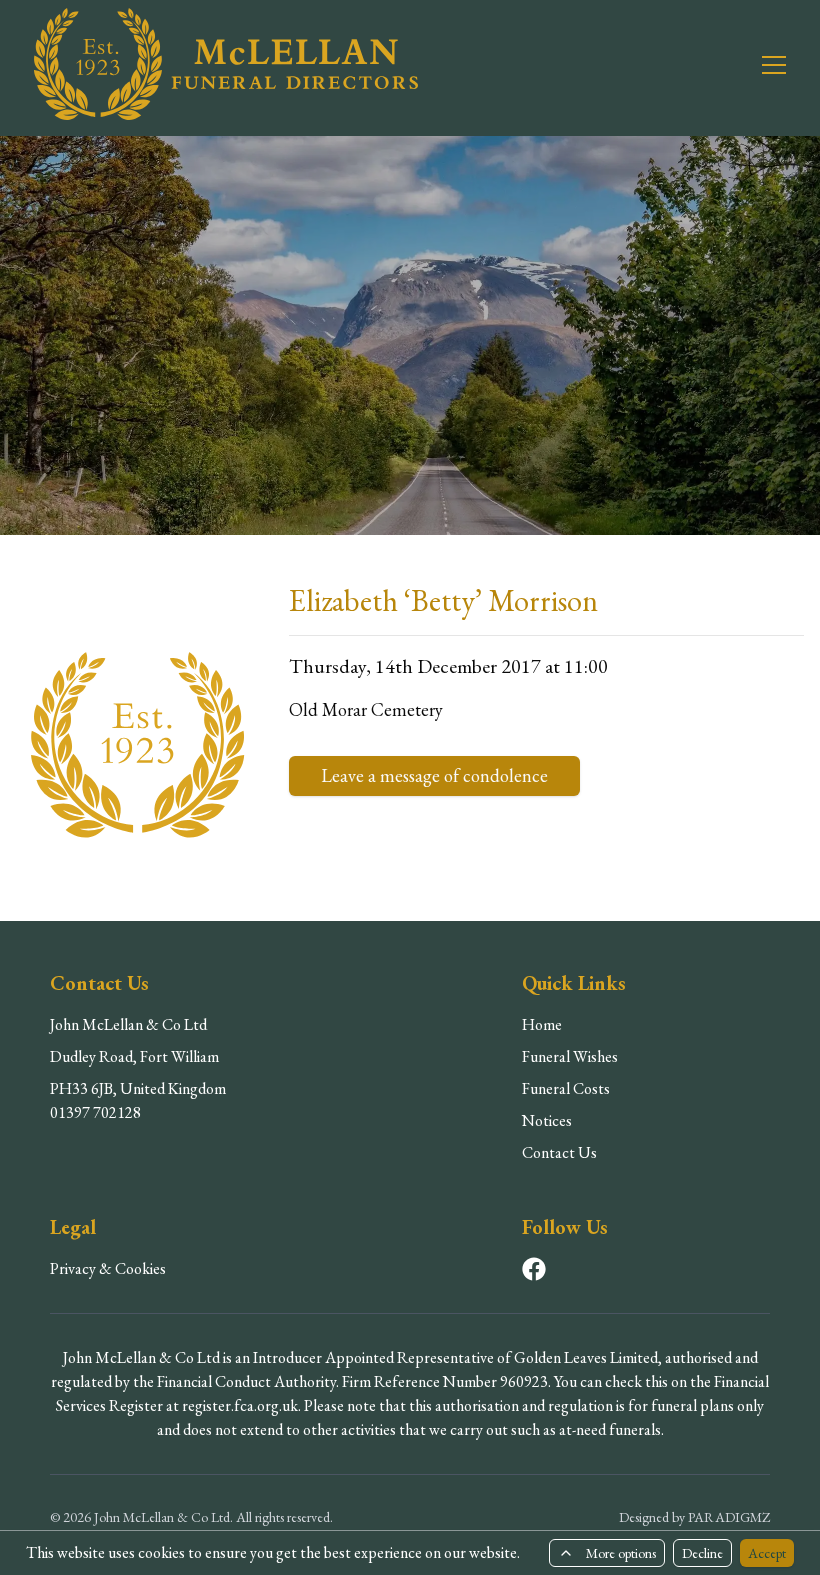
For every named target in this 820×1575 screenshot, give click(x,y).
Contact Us (559, 1152)
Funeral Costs (566, 1088)
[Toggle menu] (762, 64)
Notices (547, 1120)
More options (621, 1553)
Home (542, 1024)
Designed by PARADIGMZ (694, 1517)
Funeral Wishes (570, 1056)
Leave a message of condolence (434, 775)
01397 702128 (95, 1112)
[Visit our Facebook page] (534, 1269)
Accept (767, 1553)
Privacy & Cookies (108, 1268)
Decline (702, 1553)
